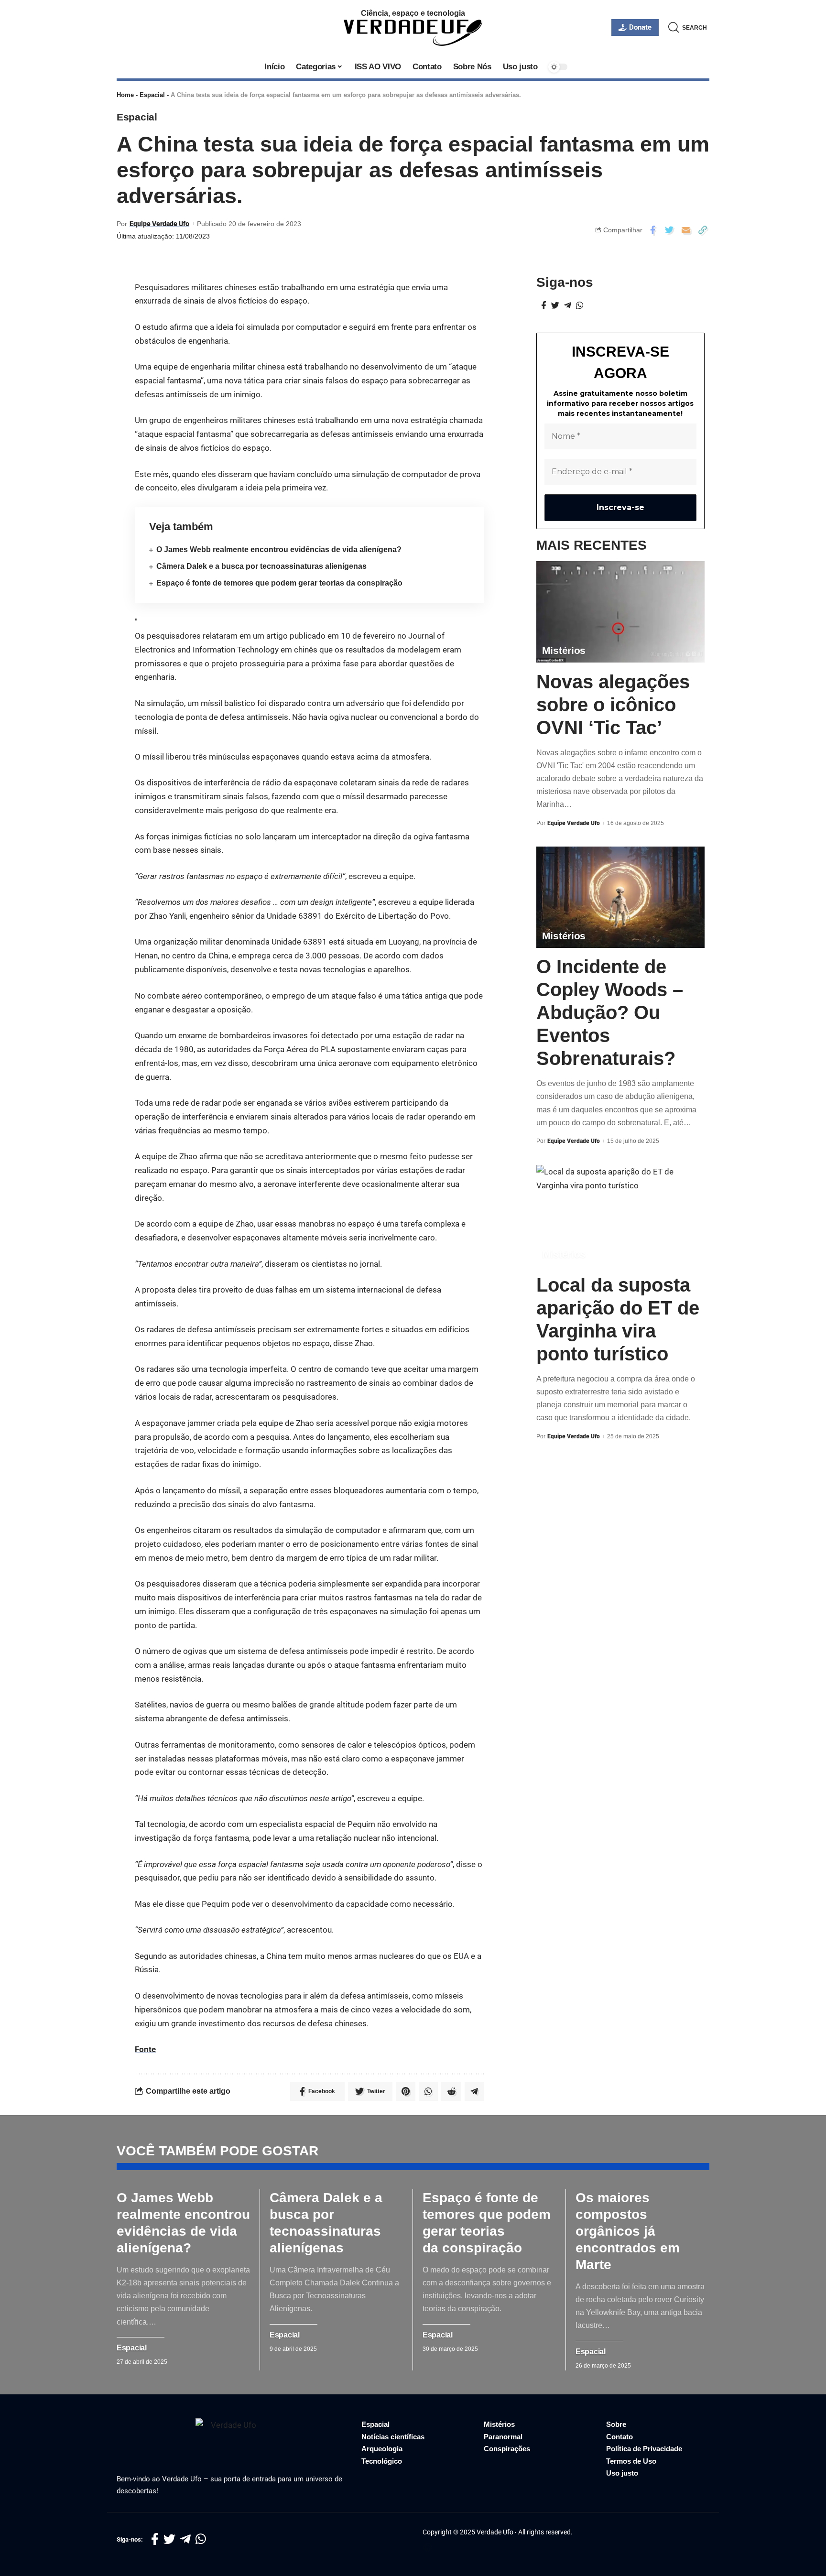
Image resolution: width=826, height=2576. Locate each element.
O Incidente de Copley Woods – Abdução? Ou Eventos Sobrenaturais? (610, 1012)
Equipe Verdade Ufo (159, 224)
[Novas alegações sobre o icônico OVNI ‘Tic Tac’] (620, 612)
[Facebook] (544, 306)
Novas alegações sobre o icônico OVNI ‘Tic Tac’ (613, 704)
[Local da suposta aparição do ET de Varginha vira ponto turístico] (620, 1215)
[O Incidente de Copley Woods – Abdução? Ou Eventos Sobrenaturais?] (620, 897)
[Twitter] (555, 306)
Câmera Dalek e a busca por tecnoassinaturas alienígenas (261, 566)
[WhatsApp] (580, 306)
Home (125, 95)
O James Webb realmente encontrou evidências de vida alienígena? (279, 549)
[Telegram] (568, 306)
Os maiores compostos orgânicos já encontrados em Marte (628, 2231)
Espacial (152, 95)
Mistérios (564, 650)
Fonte (145, 2049)
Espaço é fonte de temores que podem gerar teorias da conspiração (279, 583)
